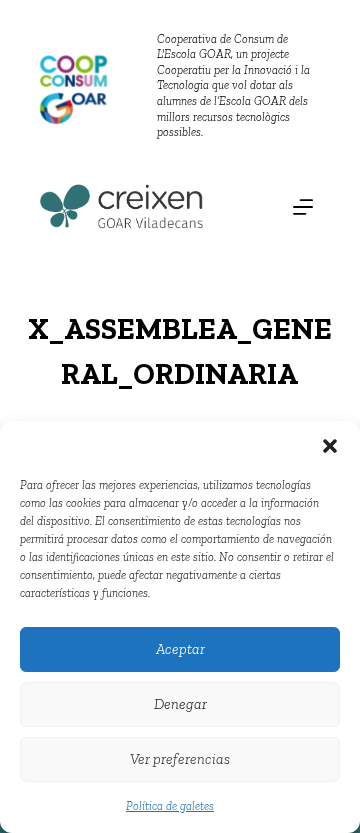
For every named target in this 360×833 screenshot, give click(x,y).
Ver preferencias (180, 759)
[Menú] (303, 207)
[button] (330, 446)
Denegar (180, 704)
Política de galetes (170, 806)
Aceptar (180, 649)
